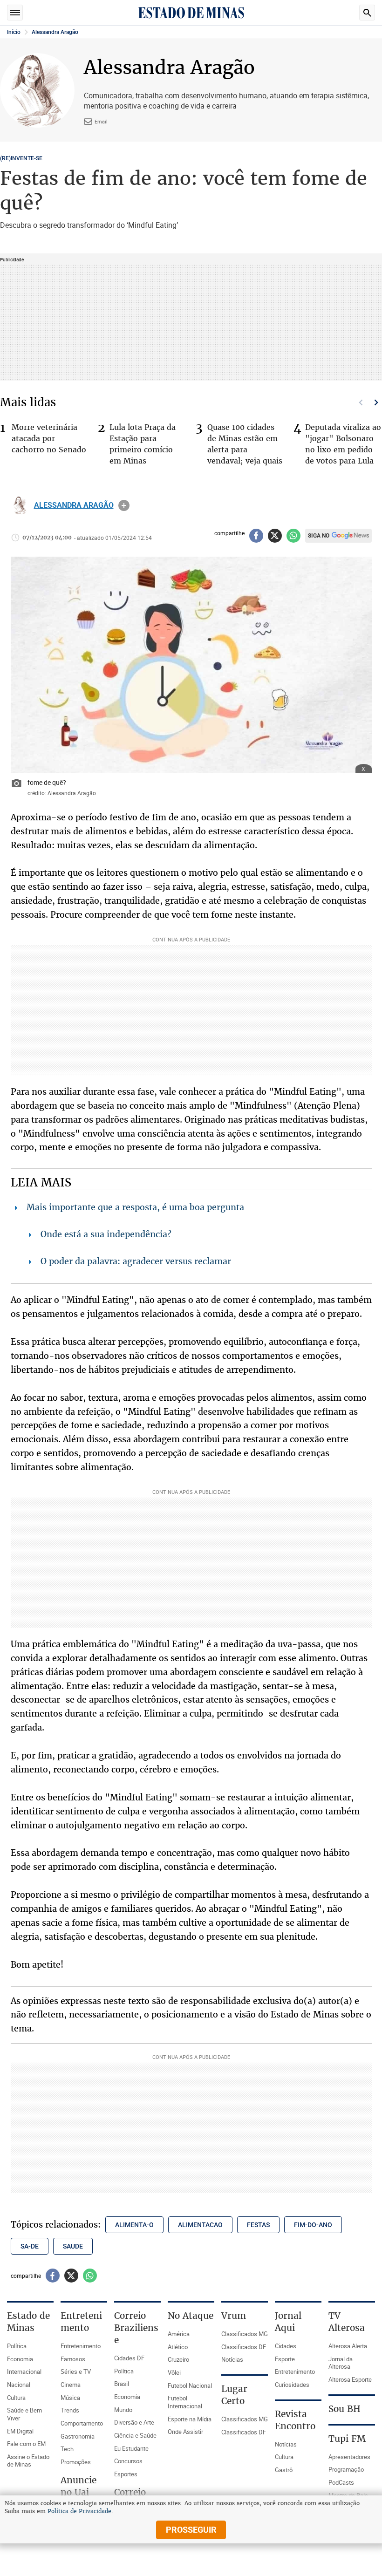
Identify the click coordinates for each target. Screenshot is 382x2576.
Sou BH (344, 2409)
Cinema (71, 2385)
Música (70, 2398)
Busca (367, 13)
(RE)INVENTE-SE (21, 158)
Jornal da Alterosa (341, 2363)
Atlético (178, 2347)
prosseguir (191, 2530)
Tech (67, 2449)
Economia (20, 2359)
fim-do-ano (313, 2225)
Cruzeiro (178, 2359)
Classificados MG (245, 2334)
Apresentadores (349, 2457)
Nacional (19, 2385)
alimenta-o (134, 2225)
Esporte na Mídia (190, 2419)
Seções (15, 13)
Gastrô (284, 2470)
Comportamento (82, 2423)
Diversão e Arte (134, 2422)
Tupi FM (347, 2439)
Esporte (285, 2359)
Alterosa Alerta (348, 2346)
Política (17, 2346)
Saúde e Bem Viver (24, 2414)
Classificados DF (244, 2347)
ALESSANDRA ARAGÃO (74, 505)
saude (73, 2246)
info (124, 505)
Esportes (126, 2474)
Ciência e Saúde (135, 2435)
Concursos (128, 2461)
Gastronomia (78, 2436)
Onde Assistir (185, 2432)
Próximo (376, 402)
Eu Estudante (131, 2448)
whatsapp (293, 536)
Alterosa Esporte (350, 2379)
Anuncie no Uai (78, 2486)
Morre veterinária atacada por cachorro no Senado (49, 438)
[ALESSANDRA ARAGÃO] (20, 505)
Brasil (122, 2384)
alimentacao (200, 2225)
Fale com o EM (26, 2444)
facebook (256, 536)
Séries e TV (76, 2372)
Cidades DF (129, 2358)
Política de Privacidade (79, 2511)
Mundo (123, 2410)
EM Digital (20, 2431)
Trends (70, 2410)
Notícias (232, 2359)
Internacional (24, 2372)
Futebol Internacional (185, 2402)
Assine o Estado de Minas (28, 2461)
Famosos (73, 2359)
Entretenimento (81, 2346)
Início (14, 32)
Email (101, 121)
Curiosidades (292, 2385)
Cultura (16, 2398)
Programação (346, 2469)
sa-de (30, 2246)
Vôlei (174, 2372)
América (179, 2334)
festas (258, 2225)
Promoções (76, 2462)
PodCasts (341, 2482)
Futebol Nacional (190, 2385)
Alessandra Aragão (55, 32)
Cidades (286, 2346)
